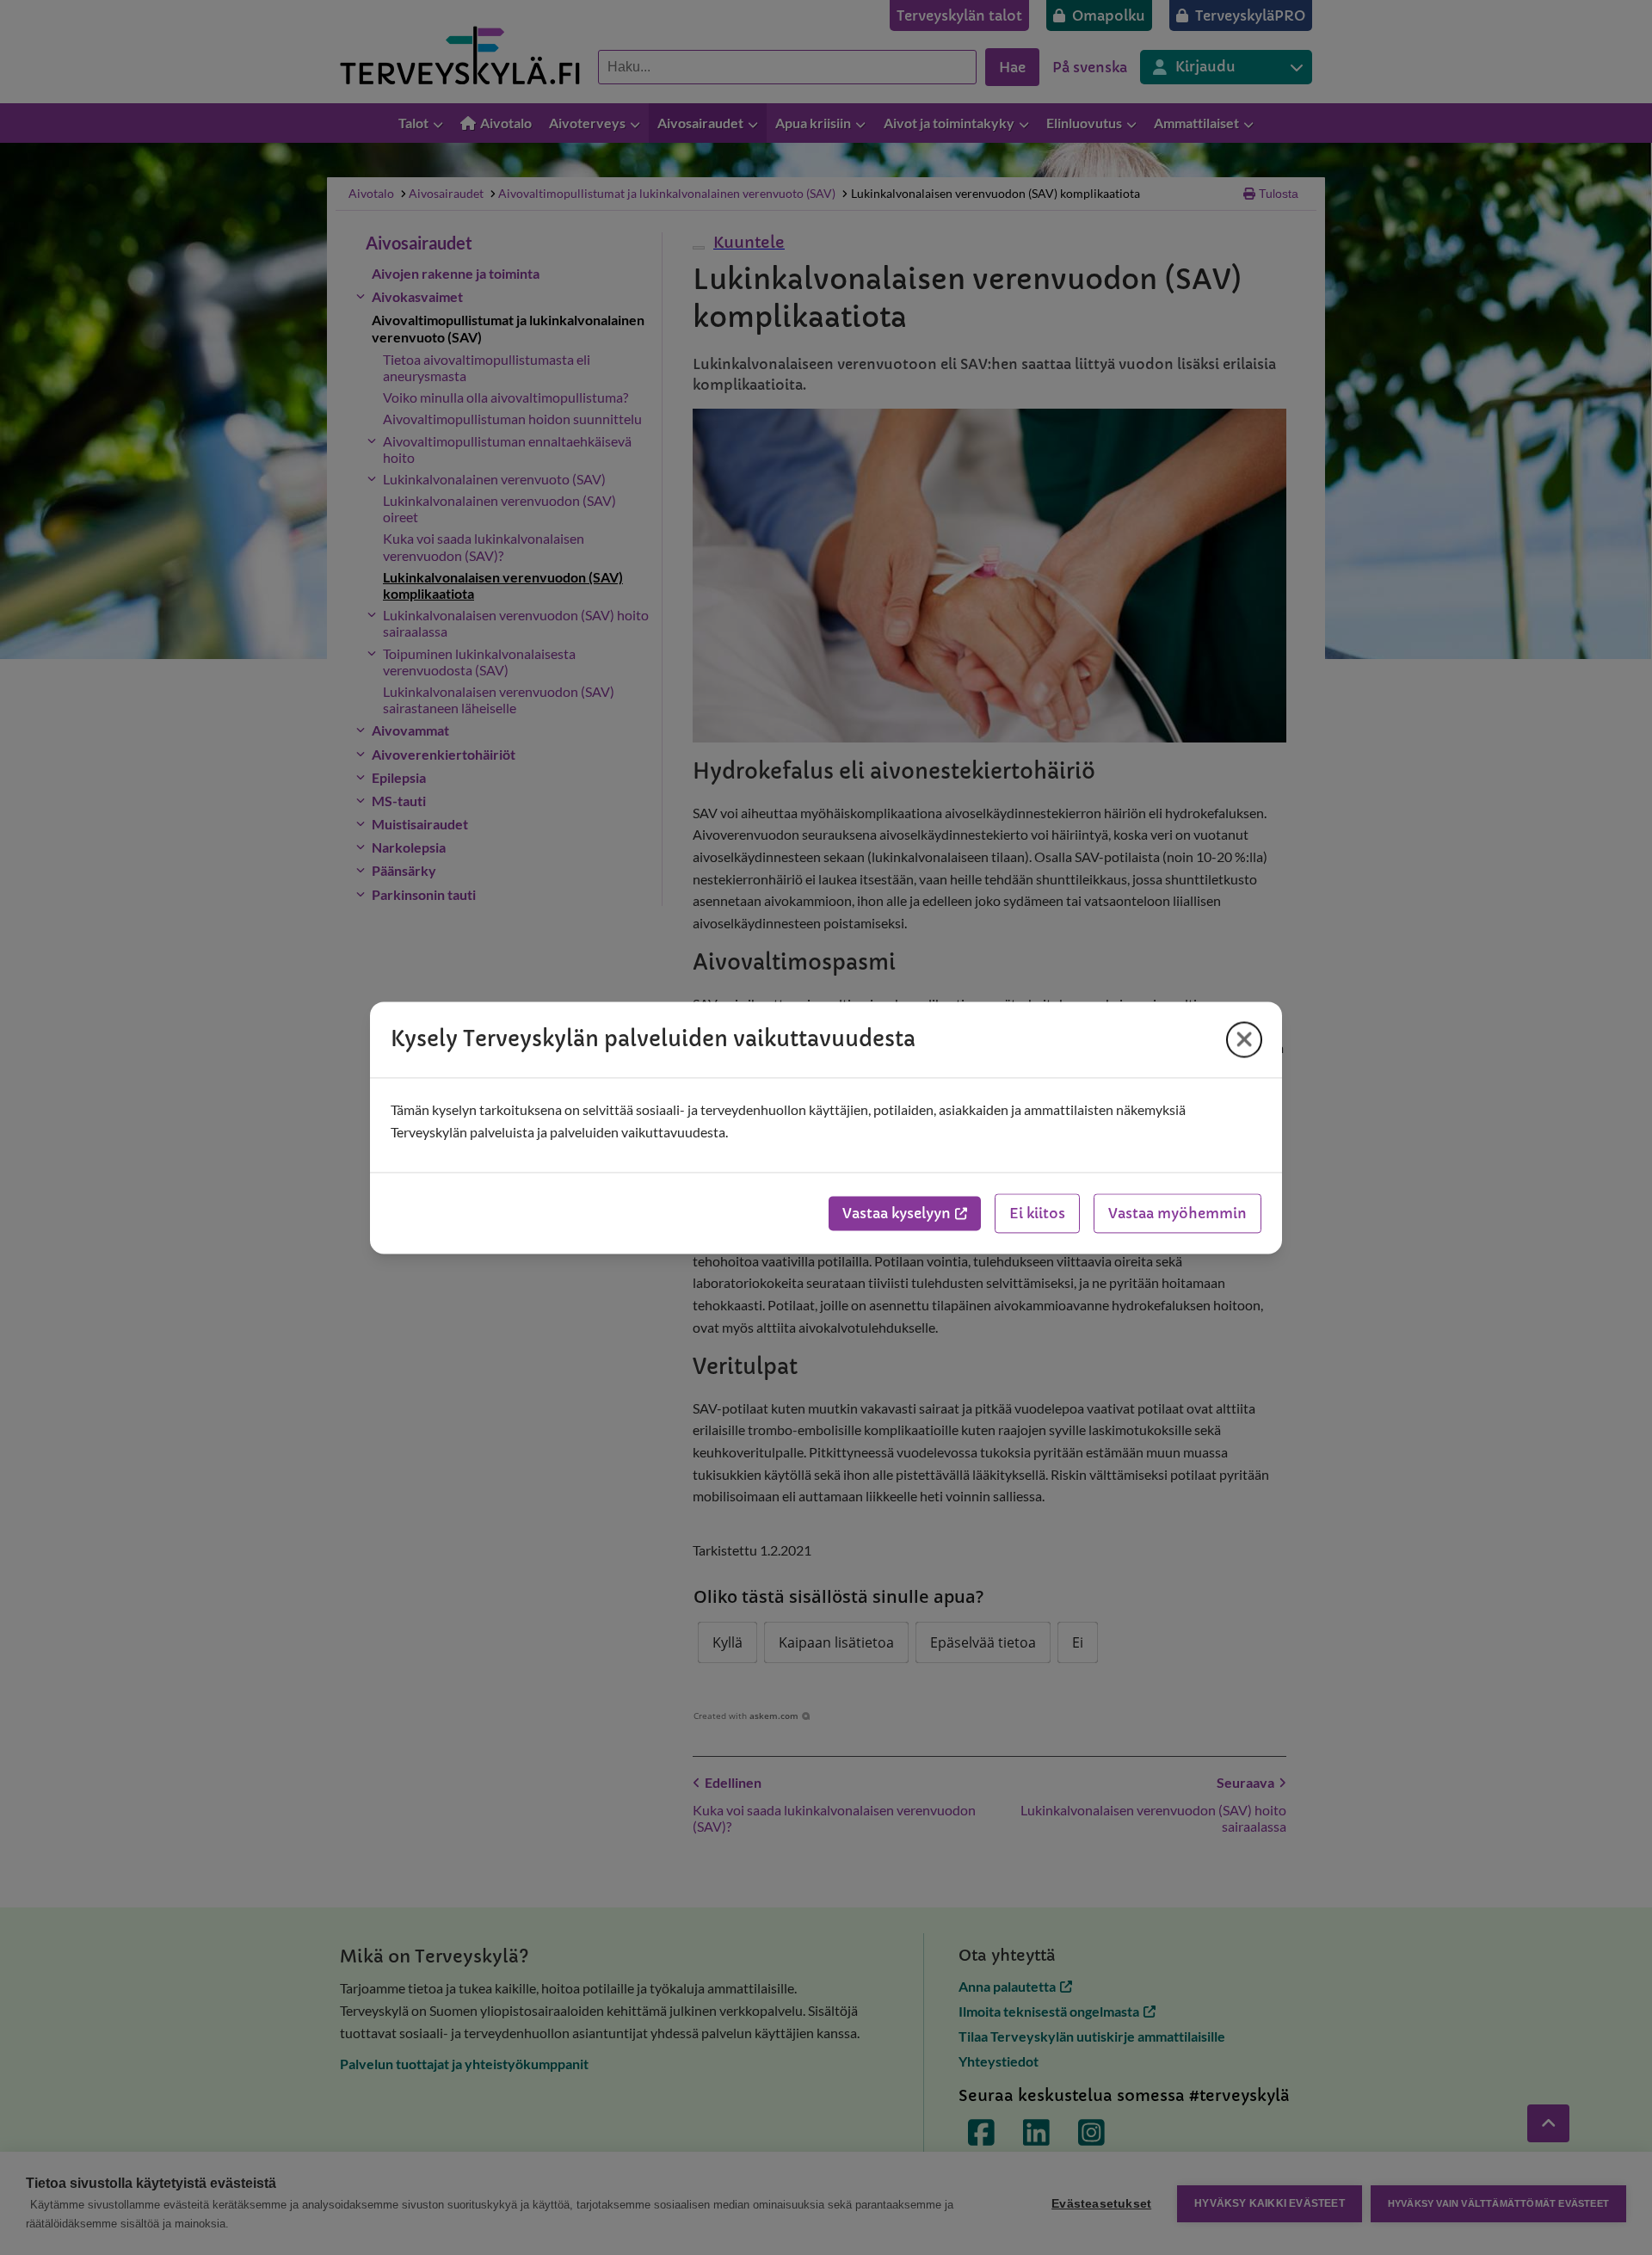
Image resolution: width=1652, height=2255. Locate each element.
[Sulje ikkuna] (1244, 1039)
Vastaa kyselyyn (897, 1213)
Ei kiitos (1037, 1213)
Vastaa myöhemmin (1177, 1213)
